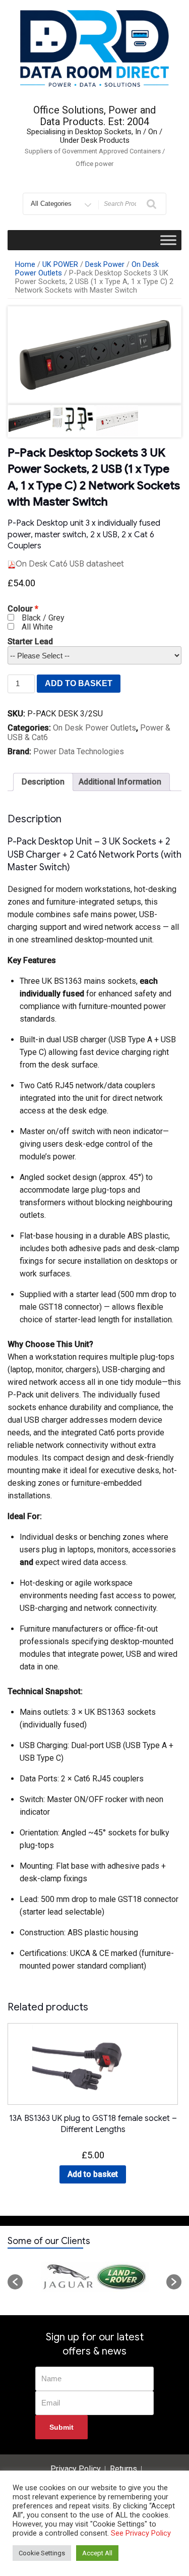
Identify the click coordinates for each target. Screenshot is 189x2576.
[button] (15, 2282)
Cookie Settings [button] (42, 2553)
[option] (94, 2277)
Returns (123, 2469)
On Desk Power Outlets (94, 728)
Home (25, 264)
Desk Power (105, 264)
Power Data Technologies (79, 751)
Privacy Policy (76, 2469)
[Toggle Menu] (168, 240)
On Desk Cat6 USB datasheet (70, 564)
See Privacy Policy (141, 2533)
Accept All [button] (97, 2553)
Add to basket (79, 683)
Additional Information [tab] (120, 782)
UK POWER (60, 264)
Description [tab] (43, 782)
